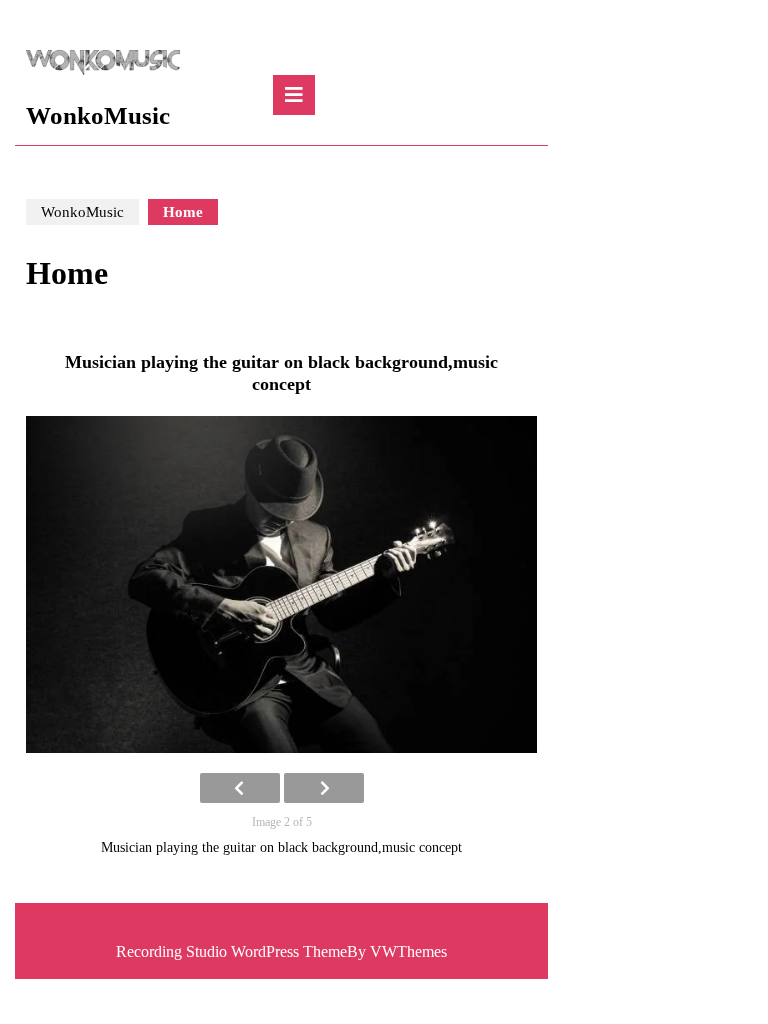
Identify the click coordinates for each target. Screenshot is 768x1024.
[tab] (294, 95)
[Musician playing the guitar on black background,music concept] (281, 585)
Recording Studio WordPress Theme (231, 951)
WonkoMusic (98, 115)
